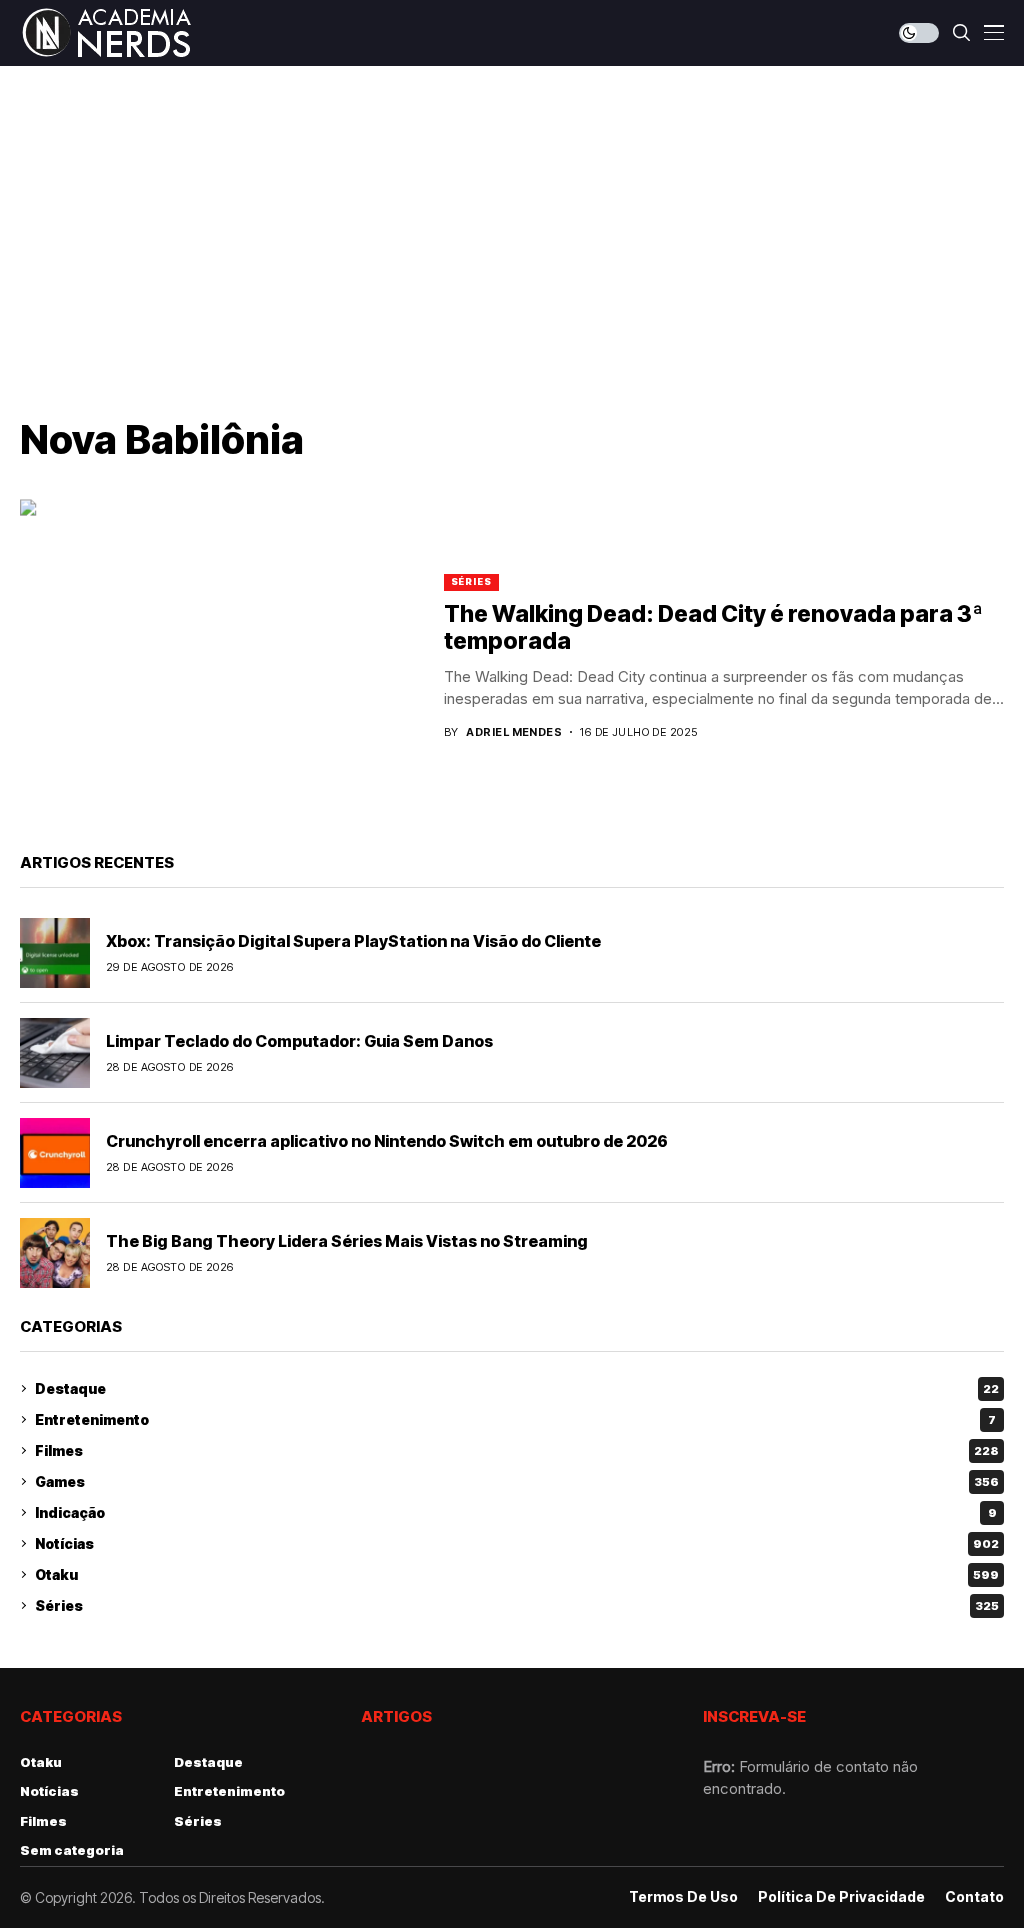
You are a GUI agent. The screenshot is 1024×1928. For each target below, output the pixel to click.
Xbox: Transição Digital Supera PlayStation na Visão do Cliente (353, 941)
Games (517, 1481)
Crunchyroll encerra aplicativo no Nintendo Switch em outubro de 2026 (387, 1141)
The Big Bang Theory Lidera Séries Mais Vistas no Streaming (347, 1241)
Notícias (517, 1543)
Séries (471, 581)
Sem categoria (72, 1850)
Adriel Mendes (514, 732)
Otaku (517, 1574)
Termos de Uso (683, 1897)
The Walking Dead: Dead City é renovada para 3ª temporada (713, 628)
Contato (974, 1897)
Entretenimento (515, 1419)
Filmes (517, 1450)
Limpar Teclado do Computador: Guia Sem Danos (299, 1041)
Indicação (516, 1512)
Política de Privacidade (841, 1897)
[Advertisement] (512, 216)
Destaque (517, 1388)
